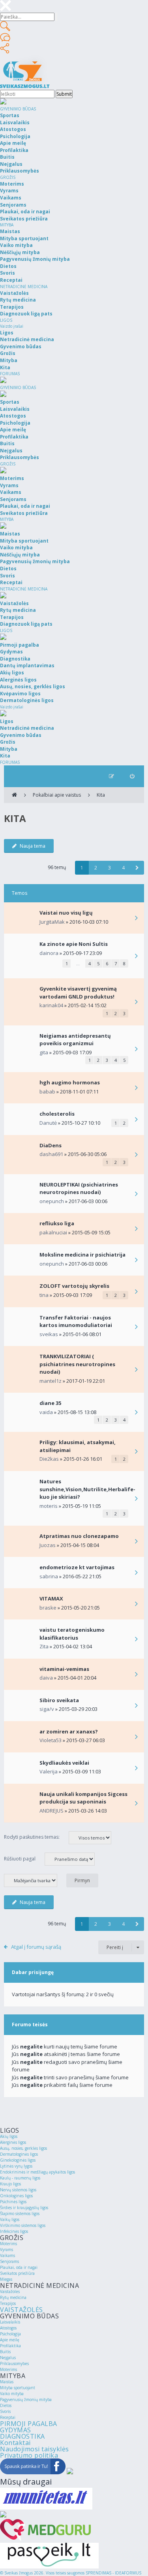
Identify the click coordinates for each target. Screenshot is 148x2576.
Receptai (8, 2417)
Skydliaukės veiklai (64, 1763)
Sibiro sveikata (59, 1700)
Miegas (6, 2279)
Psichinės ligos (13, 2202)
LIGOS (6, 320)
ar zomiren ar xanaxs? (69, 1731)
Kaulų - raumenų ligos (20, 2178)
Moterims (8, 2244)
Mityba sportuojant (18, 2388)
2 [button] (96, 868)
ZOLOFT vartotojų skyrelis (74, 1286)
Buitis (5, 2352)
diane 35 (50, 1403)
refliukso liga (57, 1223)
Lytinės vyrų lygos (16, 2166)
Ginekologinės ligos (18, 2160)
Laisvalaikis (10, 2322)
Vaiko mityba (12, 2394)
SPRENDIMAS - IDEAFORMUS (113, 2573)
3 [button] (110, 868)
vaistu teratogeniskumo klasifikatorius (72, 1634)
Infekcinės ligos (14, 2231)
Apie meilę (10, 2340)
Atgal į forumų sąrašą (36, 1947)
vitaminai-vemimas (64, 1669)
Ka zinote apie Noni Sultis (74, 944)
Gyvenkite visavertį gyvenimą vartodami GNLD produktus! (78, 993)
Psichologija (10, 2334)
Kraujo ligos (10, 2184)
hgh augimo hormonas (70, 1082)
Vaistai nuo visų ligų (66, 913)
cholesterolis (57, 1114)
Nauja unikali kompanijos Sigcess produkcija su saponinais (83, 1798)
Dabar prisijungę (33, 1972)
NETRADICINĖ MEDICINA (24, 287)
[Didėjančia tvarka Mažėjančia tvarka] (35, 1880)
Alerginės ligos (13, 2142)
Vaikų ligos (10, 2219)
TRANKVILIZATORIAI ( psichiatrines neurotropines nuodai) (77, 1364)
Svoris (5, 2411)
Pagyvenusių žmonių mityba (26, 2399)
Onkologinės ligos (16, 2196)
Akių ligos (9, 2136)
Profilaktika (10, 2346)
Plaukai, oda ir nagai (19, 2267)
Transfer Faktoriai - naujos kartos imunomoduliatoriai (76, 1321)
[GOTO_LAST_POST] (136, 919)
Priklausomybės (14, 2363)
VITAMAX (51, 1598)
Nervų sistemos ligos (18, 2190)
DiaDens (51, 1145)
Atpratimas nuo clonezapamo (79, 1536)
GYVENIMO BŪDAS (18, 109)
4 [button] (123, 868)
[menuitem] (132, 776)
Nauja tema (33, 846)
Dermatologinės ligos (19, 2154)
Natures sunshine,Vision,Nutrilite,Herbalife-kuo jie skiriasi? (87, 1489)
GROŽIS (8, 177)
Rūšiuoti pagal (20, 1859)
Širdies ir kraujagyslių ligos (24, 2208)
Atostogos (8, 2328)
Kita (101, 795)
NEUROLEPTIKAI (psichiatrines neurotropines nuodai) (79, 1188)
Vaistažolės (10, 2291)
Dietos (6, 2405)
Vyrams (7, 2249)
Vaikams (7, 2255)
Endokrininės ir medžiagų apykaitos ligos (37, 2172)
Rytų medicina (13, 2297)
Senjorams (9, 2261)
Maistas (7, 2382)
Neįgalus (8, 2358)
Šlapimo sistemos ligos (20, 2213)
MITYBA (7, 225)
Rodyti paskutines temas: (32, 1837)
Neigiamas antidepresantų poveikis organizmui (75, 1040)
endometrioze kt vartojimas (77, 1567)
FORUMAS (10, 374)
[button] (137, 868)
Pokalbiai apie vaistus (57, 795)
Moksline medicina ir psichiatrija (82, 1255)
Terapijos (8, 2303)
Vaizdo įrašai (12, 326)
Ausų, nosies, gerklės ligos (23, 2148)
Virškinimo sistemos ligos (23, 2225)
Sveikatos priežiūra (17, 2273)
